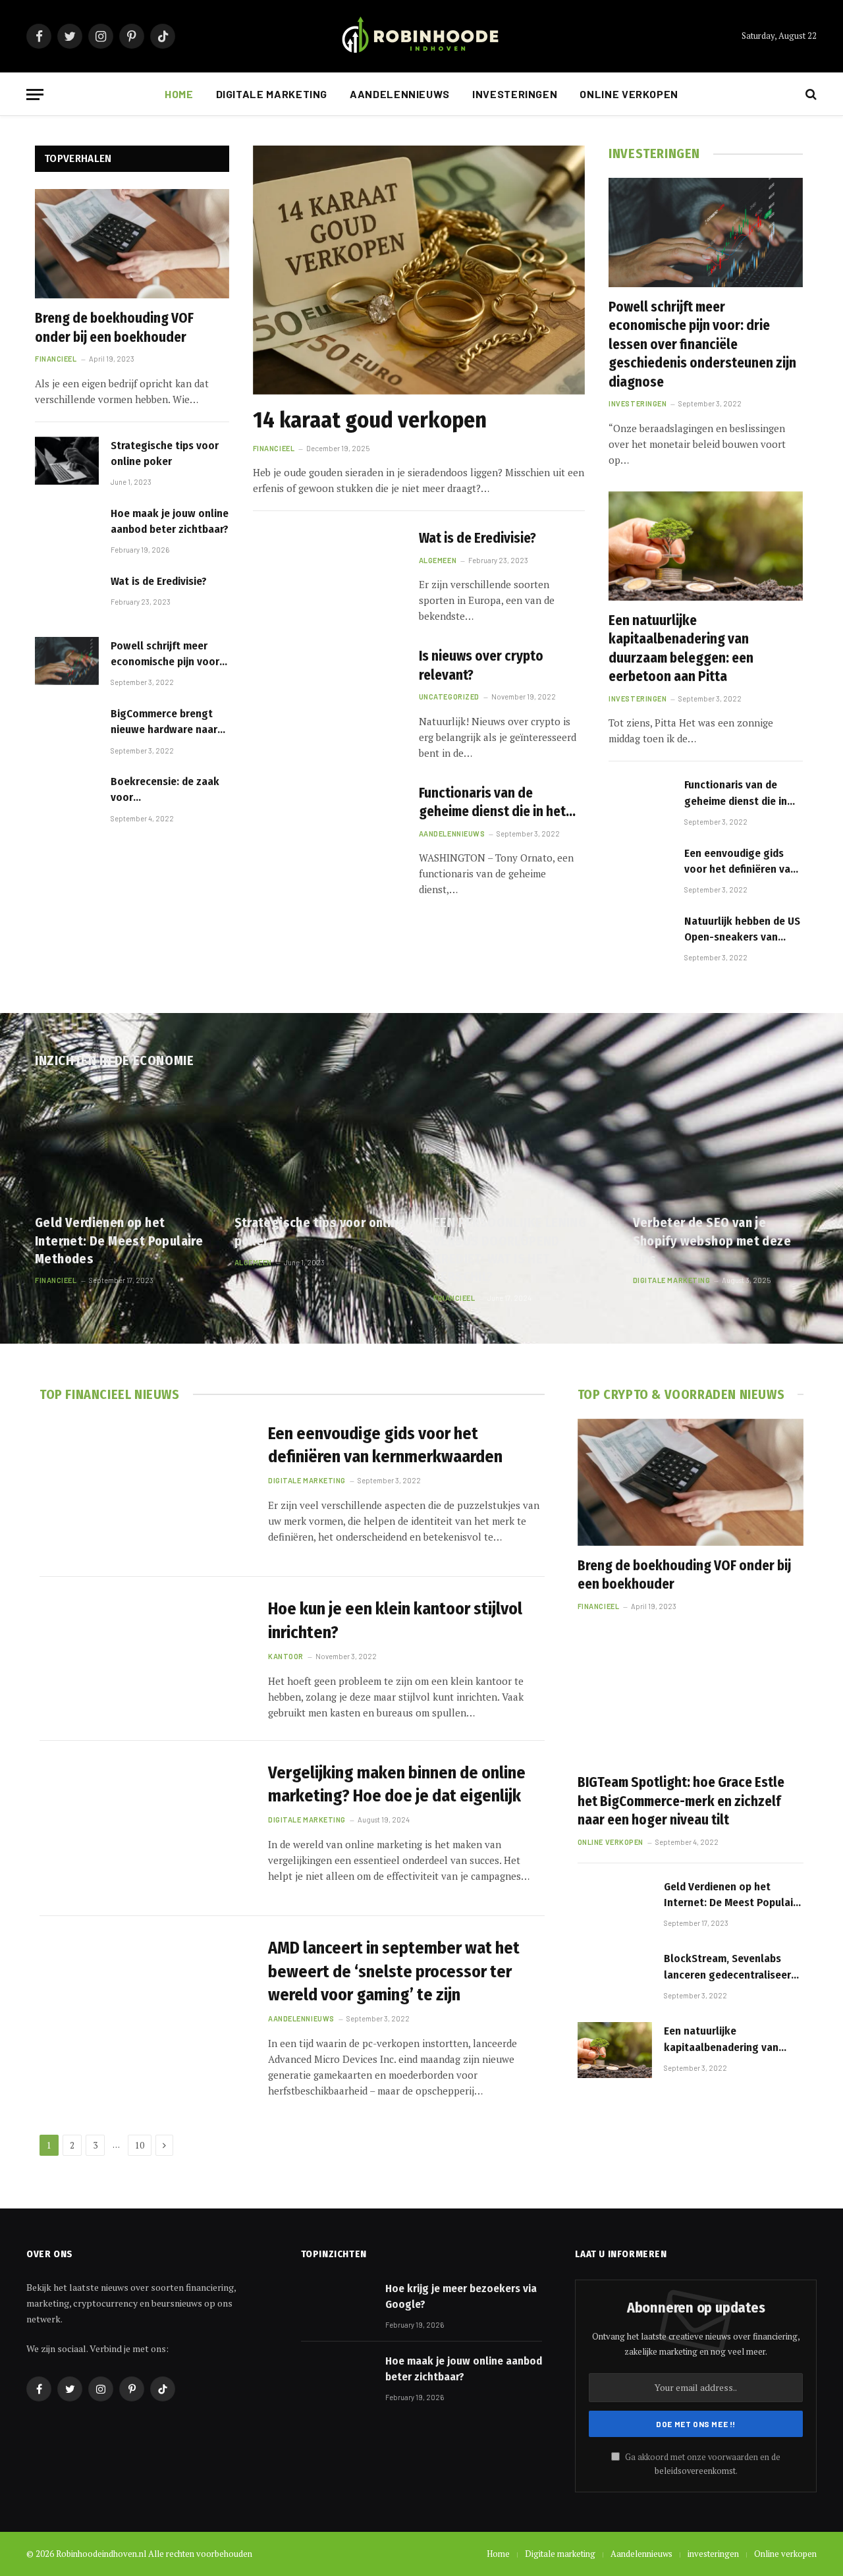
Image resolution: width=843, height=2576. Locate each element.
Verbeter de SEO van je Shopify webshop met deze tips (712, 1240)
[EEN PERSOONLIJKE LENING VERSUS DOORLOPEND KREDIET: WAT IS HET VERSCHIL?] (521, 1145)
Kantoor (286, 1656)
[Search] (810, 95)
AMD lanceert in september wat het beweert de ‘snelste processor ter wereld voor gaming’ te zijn (394, 1971)
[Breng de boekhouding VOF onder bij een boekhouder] (132, 244)
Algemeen (438, 560)
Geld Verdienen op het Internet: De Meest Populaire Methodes (119, 1240)
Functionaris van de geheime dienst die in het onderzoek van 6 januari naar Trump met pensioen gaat (493, 803)
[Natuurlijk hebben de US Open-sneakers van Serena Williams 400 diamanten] (640, 936)
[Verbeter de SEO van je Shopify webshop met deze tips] (721, 1145)
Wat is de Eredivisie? (159, 581)
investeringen (515, 94)
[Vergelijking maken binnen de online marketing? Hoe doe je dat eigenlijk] (146, 1829)
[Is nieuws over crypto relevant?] (328, 693)
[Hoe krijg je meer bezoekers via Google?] (337, 2305)
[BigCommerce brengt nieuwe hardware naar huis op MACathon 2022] (67, 729)
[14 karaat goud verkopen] (419, 270)
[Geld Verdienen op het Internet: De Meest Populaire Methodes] (123, 1145)
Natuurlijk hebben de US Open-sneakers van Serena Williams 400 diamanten (742, 930)
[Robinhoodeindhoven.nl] (421, 37)
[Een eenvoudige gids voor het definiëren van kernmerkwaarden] (640, 868)
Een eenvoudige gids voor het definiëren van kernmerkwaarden (740, 862)
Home (179, 94)
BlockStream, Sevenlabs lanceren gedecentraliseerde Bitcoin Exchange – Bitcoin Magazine (733, 1967)
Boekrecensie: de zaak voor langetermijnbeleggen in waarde (165, 790)
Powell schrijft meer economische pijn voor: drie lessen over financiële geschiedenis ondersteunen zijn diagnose (167, 655)
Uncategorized (449, 697)
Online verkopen (629, 94)
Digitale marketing (272, 94)
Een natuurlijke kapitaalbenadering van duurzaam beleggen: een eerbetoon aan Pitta (681, 649)
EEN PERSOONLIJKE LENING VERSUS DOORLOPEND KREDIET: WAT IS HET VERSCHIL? (510, 1249)
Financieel (56, 359)
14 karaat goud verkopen (370, 420)
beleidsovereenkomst (695, 2471)
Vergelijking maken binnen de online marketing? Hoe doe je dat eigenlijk (397, 1784)
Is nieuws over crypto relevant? (481, 666)
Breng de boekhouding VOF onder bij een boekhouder (114, 328)
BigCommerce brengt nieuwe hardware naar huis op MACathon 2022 (166, 723)
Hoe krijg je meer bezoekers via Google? (461, 2296)
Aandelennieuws (400, 94)
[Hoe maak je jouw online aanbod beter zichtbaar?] (67, 529)
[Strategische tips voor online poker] (67, 461)
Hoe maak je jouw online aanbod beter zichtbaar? (170, 521)
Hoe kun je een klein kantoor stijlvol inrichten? (395, 1620)
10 (140, 2145)
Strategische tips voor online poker (165, 453)
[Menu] (35, 95)
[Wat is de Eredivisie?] (67, 596)
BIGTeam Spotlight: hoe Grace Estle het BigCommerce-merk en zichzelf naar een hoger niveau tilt (681, 1801)
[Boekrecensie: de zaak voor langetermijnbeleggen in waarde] (67, 797)
